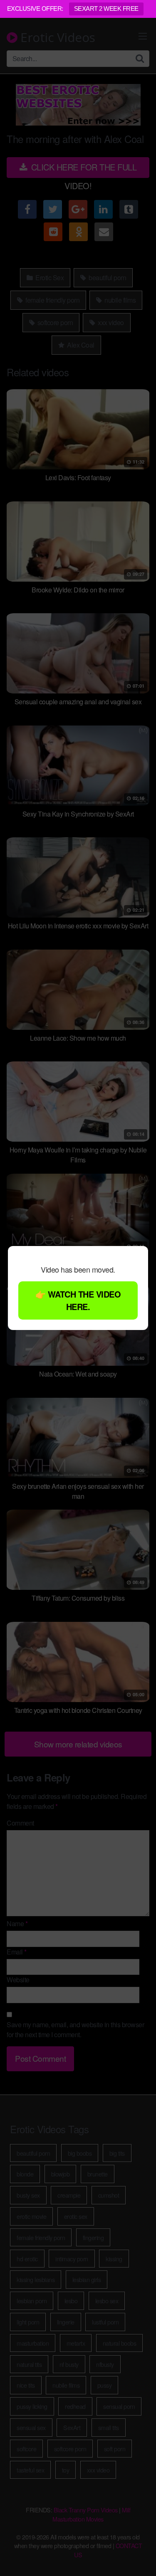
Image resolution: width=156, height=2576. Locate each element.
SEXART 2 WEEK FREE (106, 9)
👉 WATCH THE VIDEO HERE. (78, 1300)
